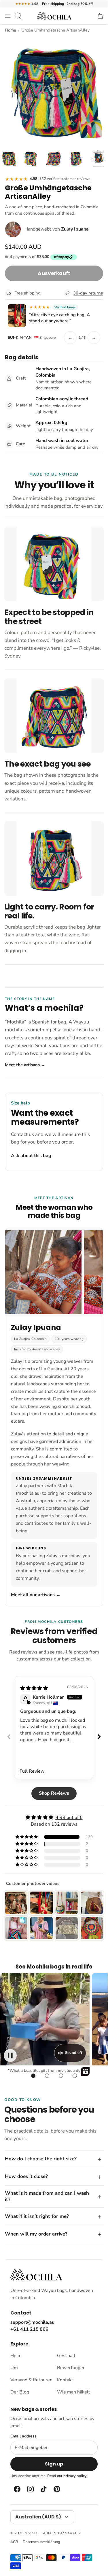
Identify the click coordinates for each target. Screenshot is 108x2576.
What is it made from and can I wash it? (47, 2196)
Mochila (31, 2533)
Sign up (54, 2464)
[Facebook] (17, 2489)
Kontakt (65, 2380)
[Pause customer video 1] (10, 2055)
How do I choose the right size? (41, 2159)
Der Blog (20, 2392)
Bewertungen (71, 2368)
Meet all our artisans (36, 1595)
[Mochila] (54, 16)
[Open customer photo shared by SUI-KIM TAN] (17, 316)
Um (14, 2368)
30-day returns (88, 293)
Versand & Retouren (31, 2380)
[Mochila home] (36, 2275)
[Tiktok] (43, 2489)
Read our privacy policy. (67, 2476)
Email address (23, 2436)
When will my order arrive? (36, 2234)
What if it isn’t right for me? (37, 2216)
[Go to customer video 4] (75, 2076)
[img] (34, 1688)
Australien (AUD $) (38, 2517)
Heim (16, 2356)
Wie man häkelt (74, 2392)
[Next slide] (99, 1737)
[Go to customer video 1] (33, 2076)
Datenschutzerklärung (41, 2542)
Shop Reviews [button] (54, 1793)
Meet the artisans (25, 1065)
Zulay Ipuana (75, 229)
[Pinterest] (56, 2489)
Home (11, 30)
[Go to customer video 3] (61, 2076)
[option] (54, 90)
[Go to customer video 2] (47, 2076)
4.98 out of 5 (69, 1818)
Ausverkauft (54, 273)
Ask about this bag (31, 1156)
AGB (14, 2542)
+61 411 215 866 (29, 2329)
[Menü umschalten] (8, 16)
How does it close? (26, 2176)
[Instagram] (30, 2489)
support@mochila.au (32, 2322)
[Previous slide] (9, 1737)
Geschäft (66, 2356)
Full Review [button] (32, 1771)
